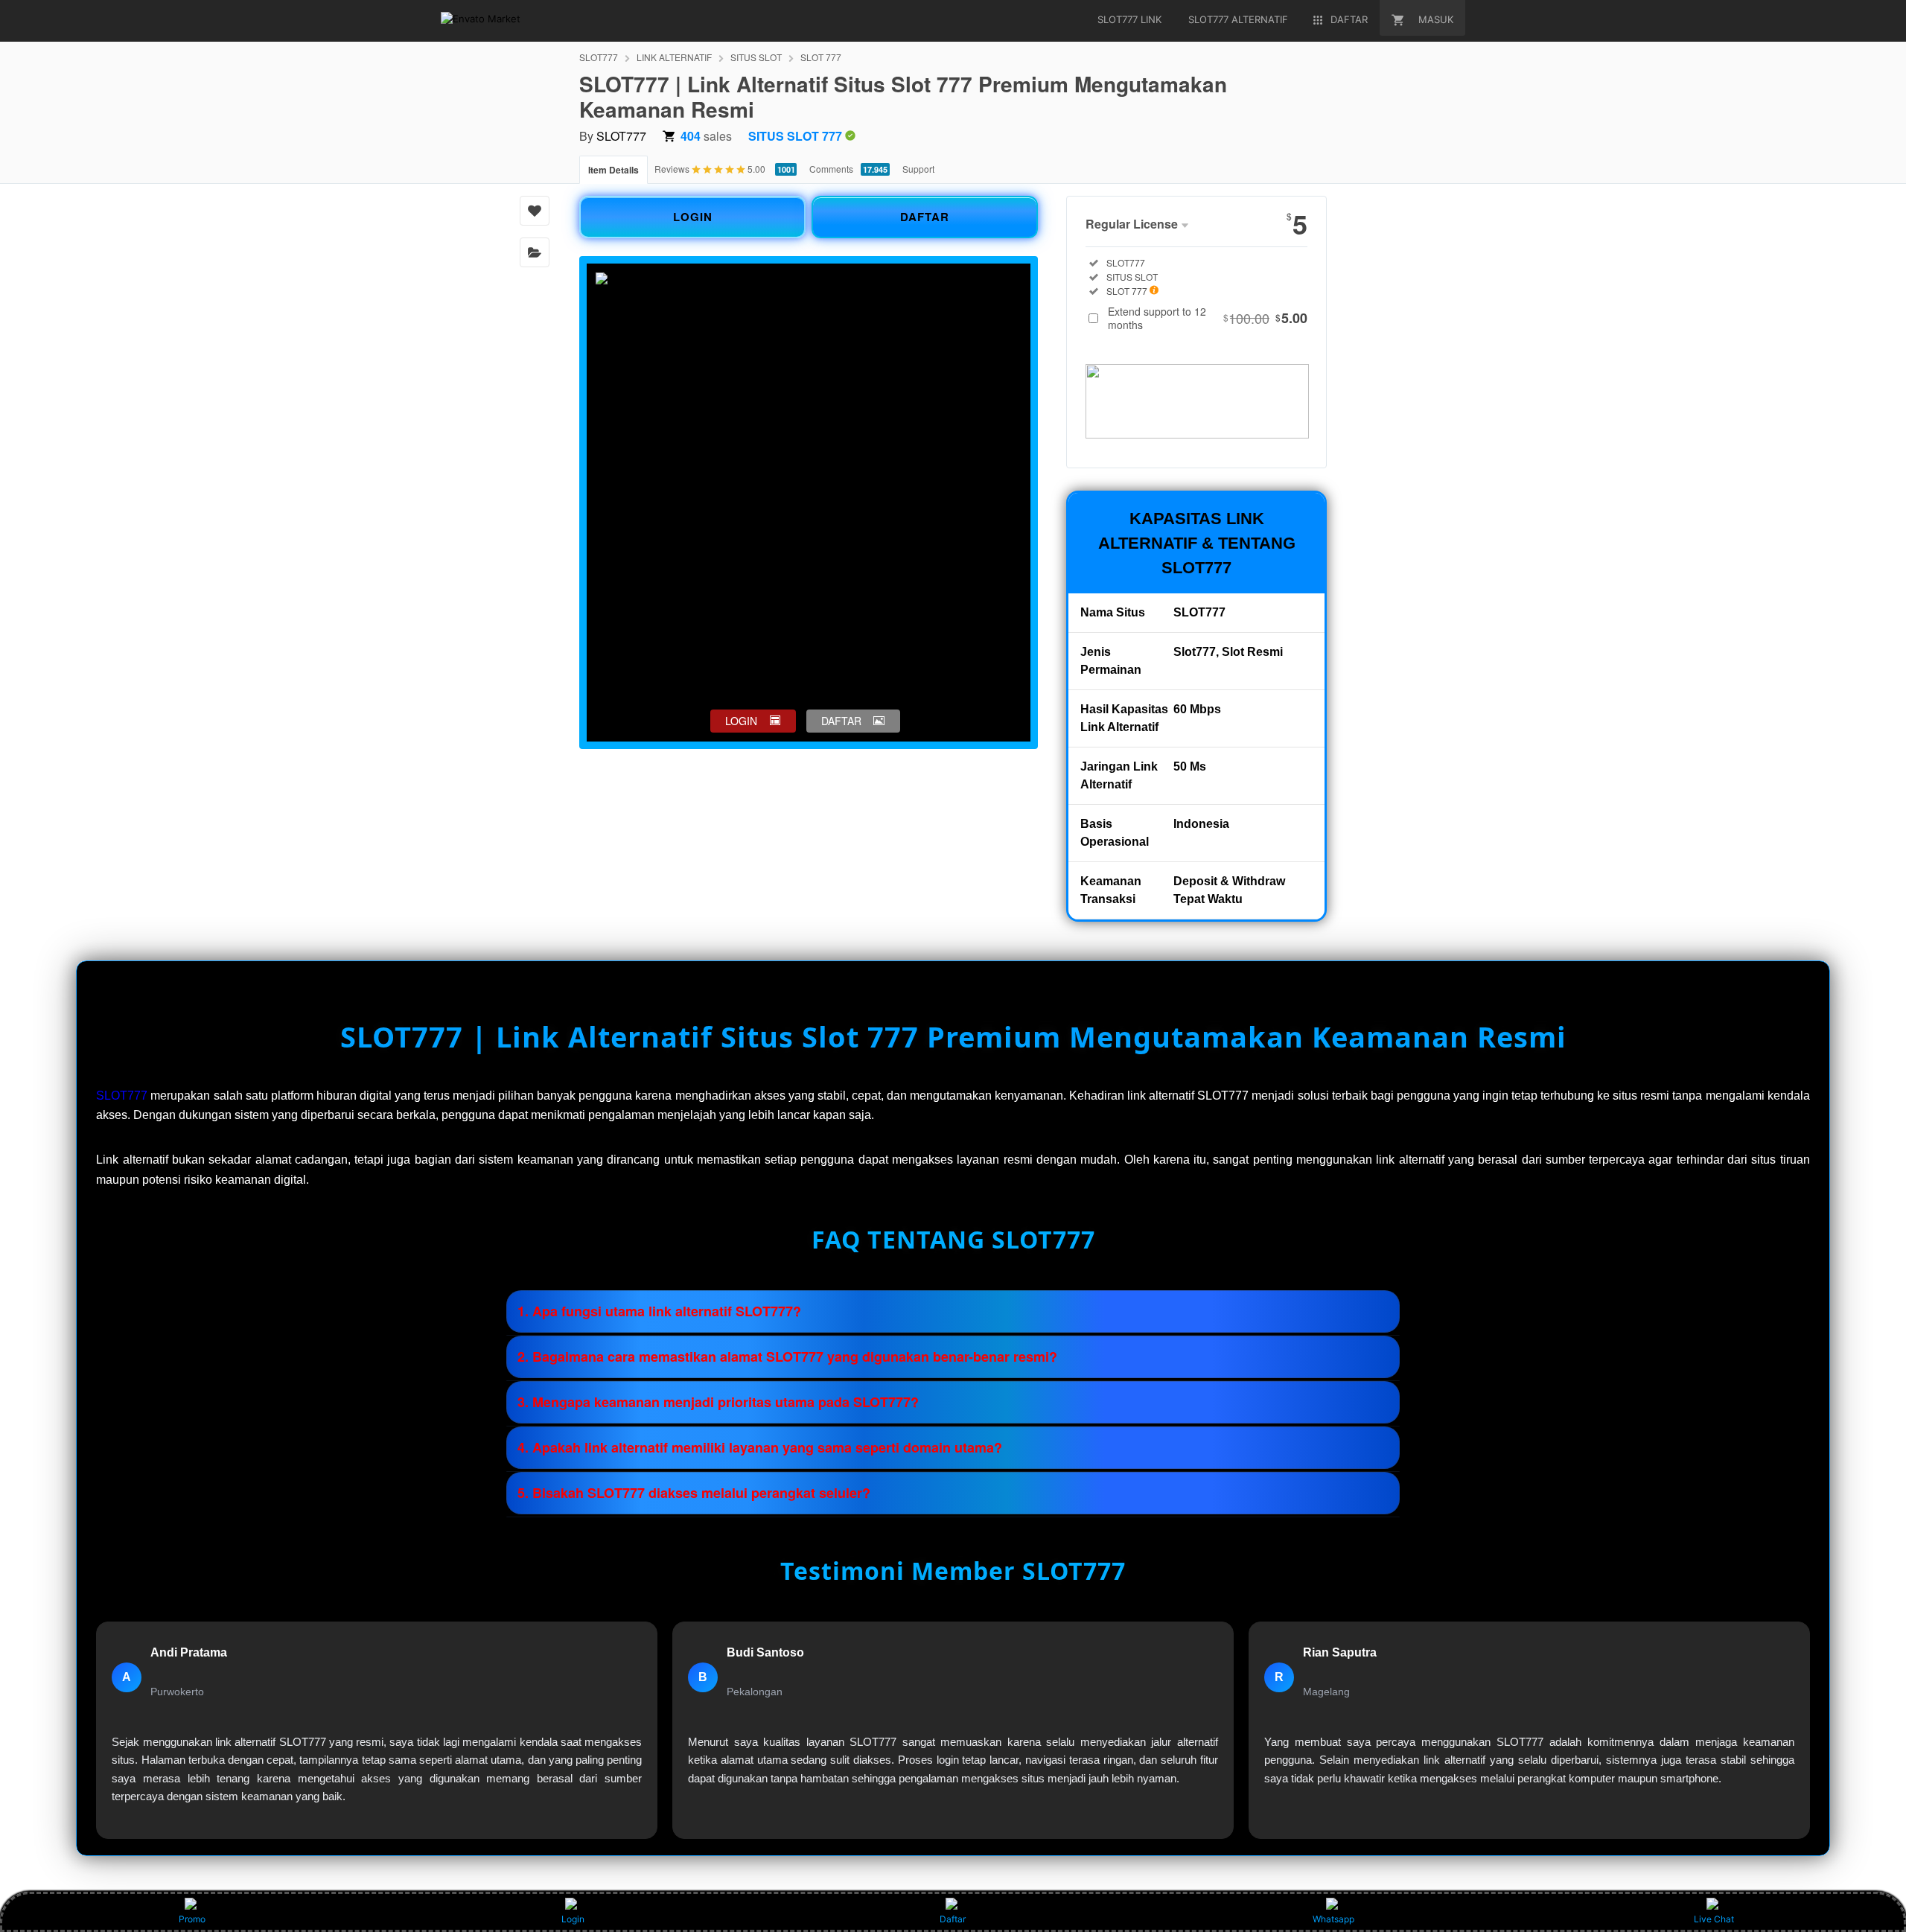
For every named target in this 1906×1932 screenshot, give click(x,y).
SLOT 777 (821, 57)
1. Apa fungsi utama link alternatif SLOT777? (659, 1311)
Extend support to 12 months (1208, 318)
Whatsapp (1333, 1919)
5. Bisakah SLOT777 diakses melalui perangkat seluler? (694, 1493)
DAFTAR (925, 217)
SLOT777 (599, 57)
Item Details (613, 170)
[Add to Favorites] (535, 211)
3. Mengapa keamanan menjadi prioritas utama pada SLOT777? (718, 1402)
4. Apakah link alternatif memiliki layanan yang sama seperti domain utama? (760, 1447)
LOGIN (693, 217)
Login (573, 1919)
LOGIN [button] (741, 721)
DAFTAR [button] (841, 721)
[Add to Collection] (535, 252)
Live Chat (1714, 1919)
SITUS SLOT (756, 57)
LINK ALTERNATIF (674, 57)
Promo (192, 1919)
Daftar (953, 1919)
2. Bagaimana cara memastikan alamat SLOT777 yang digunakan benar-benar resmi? (787, 1356)
